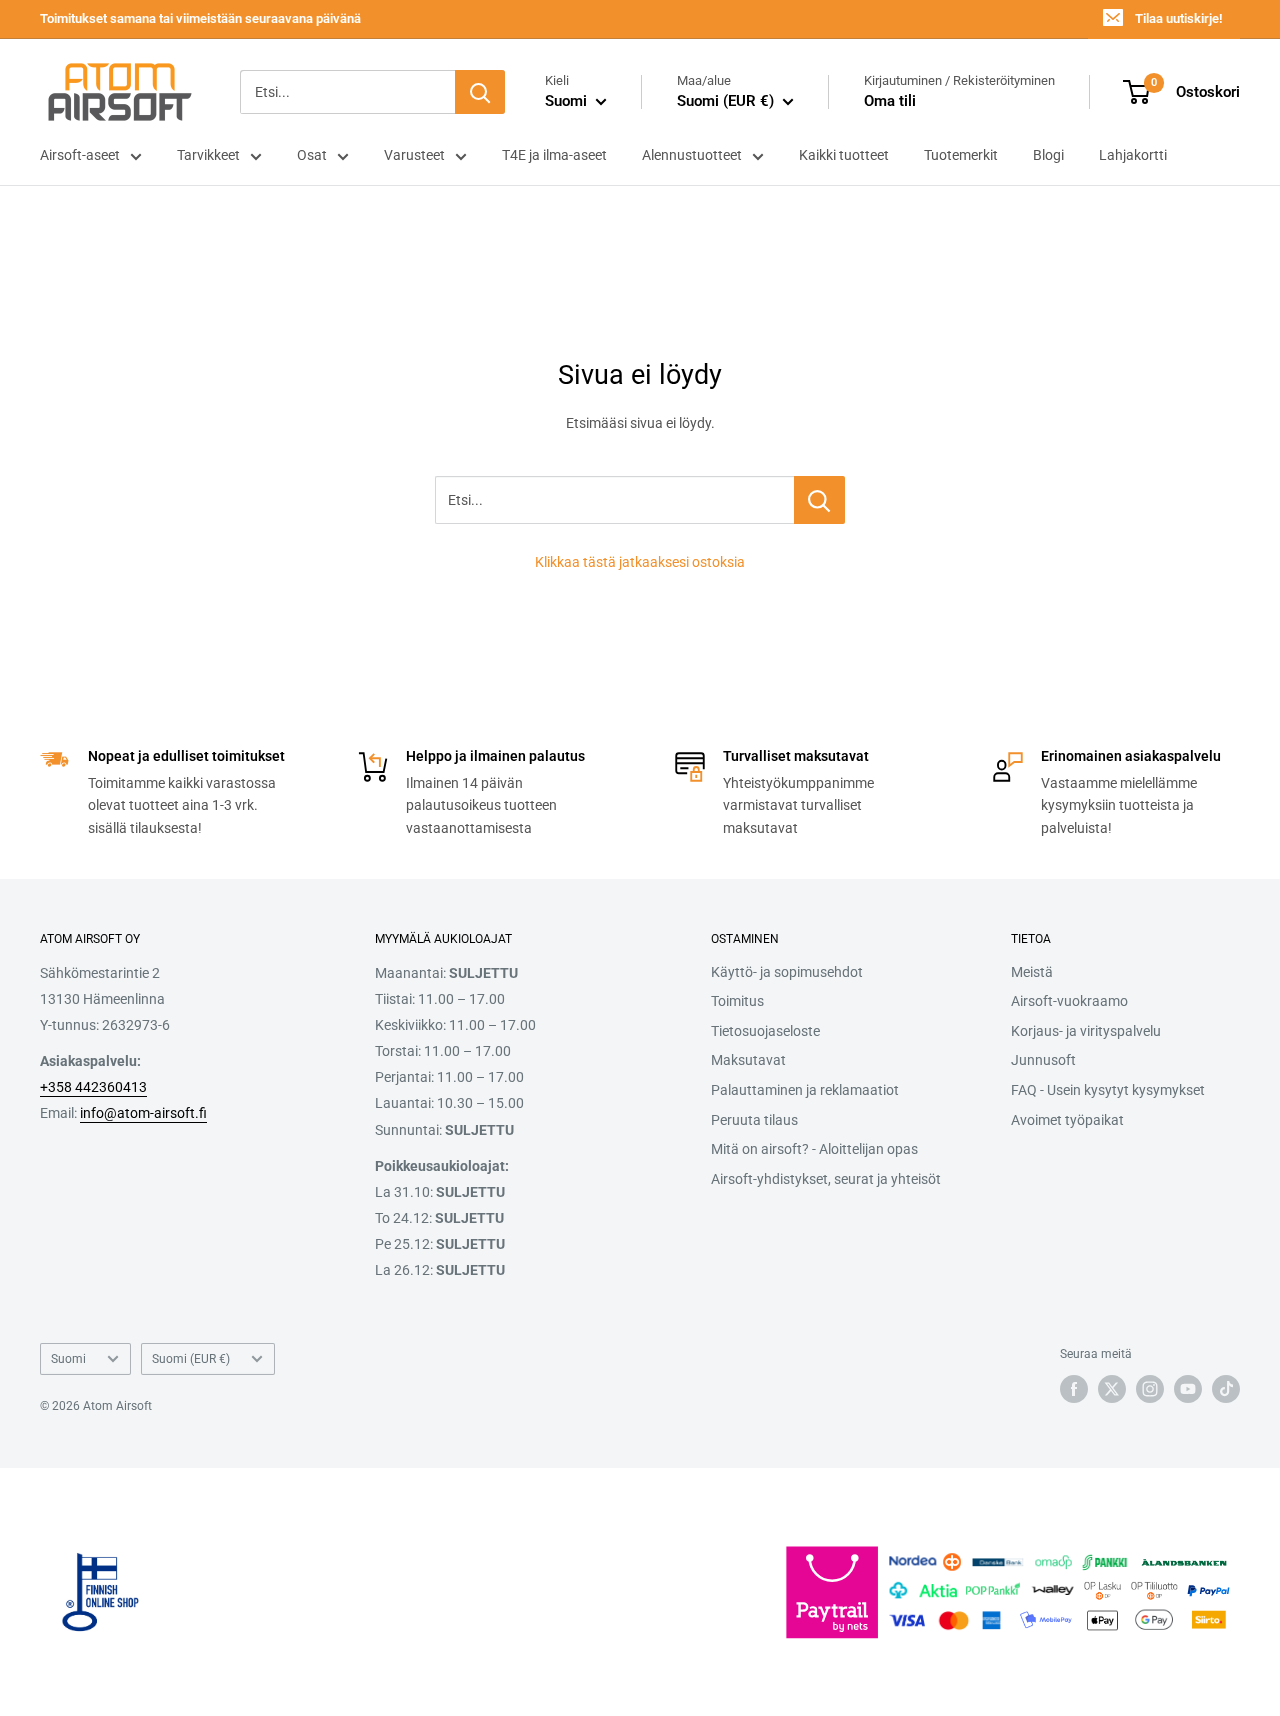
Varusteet (414, 155)
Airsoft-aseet (80, 155)
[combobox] (347, 92)
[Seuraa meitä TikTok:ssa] (1226, 1389)
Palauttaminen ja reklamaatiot (805, 1090)
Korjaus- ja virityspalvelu (1086, 1031)
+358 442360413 (93, 1087)
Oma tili (890, 101)
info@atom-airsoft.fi (143, 1113)
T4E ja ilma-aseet (554, 155)
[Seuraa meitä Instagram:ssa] (1150, 1389)
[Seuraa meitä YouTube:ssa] (1188, 1389)
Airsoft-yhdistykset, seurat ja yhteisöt (826, 1179)
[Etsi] (480, 92)
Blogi (1048, 155)
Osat (312, 155)
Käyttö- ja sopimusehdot (787, 972)
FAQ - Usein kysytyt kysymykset (1108, 1090)
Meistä (1032, 972)
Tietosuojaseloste (765, 1031)
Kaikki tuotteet (844, 155)
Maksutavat (748, 1060)
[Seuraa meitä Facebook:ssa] (1074, 1389)
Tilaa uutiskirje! (1178, 18)
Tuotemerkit (961, 155)
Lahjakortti (1133, 155)
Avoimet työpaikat (1067, 1120)
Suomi (68, 1359)
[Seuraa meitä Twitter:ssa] (1112, 1389)
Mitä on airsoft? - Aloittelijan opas (814, 1149)
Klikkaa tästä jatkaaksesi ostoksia (640, 562)
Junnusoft (1043, 1060)
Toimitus (737, 1001)
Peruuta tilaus (754, 1120)
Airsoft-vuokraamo (1069, 1001)
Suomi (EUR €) (191, 1359)
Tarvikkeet (208, 155)
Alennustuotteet (692, 155)
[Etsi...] (819, 500)
